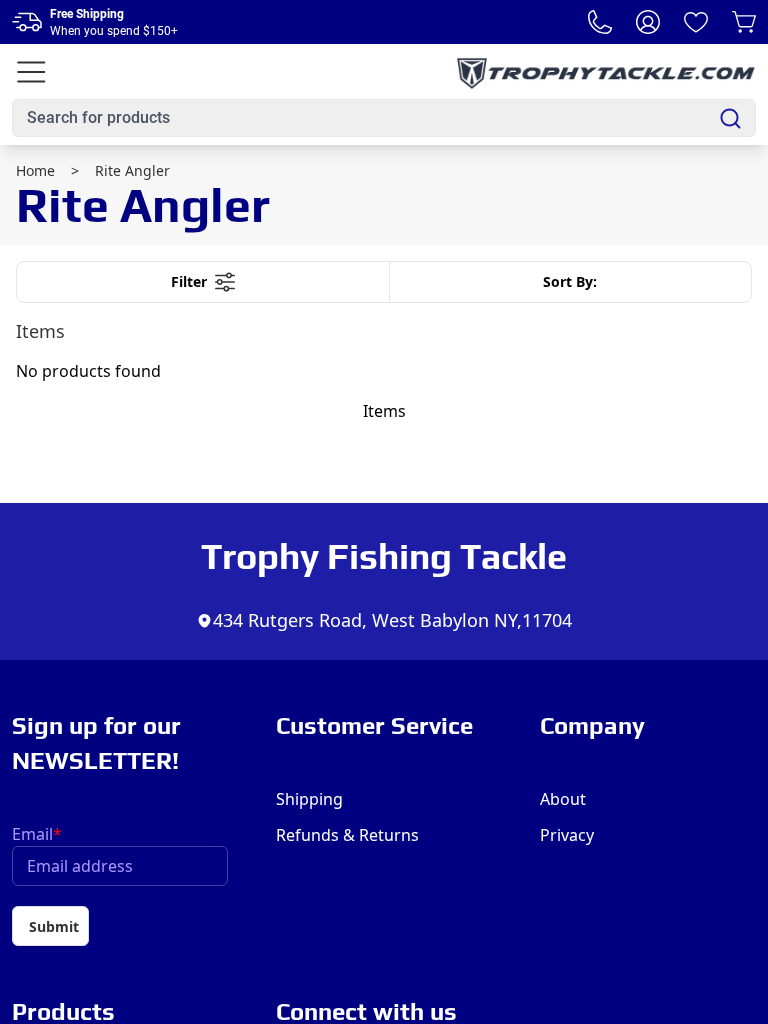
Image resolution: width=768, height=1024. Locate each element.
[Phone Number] (600, 22)
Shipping (309, 799)
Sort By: (570, 281)
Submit (54, 926)
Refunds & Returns (347, 835)
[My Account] (648, 22)
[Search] (730, 118)
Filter (189, 281)
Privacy (567, 835)
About (563, 799)
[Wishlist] (696, 22)
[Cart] (744, 22)
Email (37, 834)
